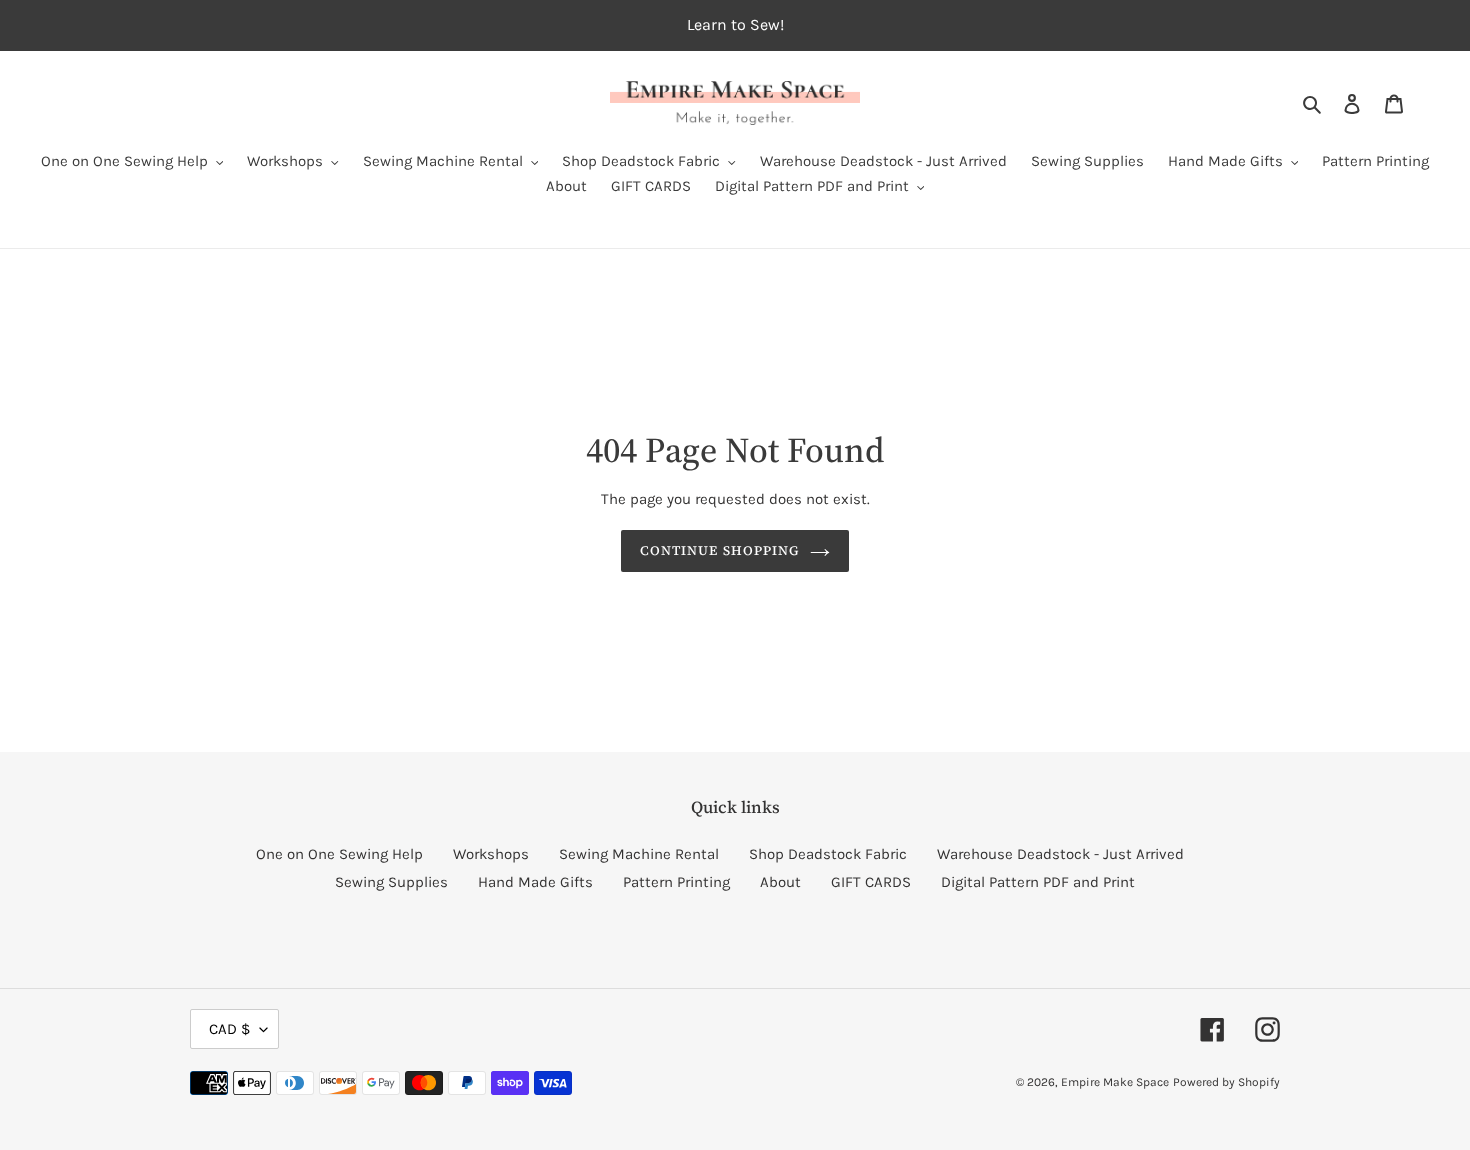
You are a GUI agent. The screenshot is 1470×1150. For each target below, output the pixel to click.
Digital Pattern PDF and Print (1038, 882)
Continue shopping (720, 550)
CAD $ (229, 1029)
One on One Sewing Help (339, 854)
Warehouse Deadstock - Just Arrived (1060, 854)
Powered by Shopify (1226, 1082)
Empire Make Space (1115, 1082)
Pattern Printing (676, 882)
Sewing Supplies (391, 882)
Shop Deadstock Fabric (828, 854)
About (780, 882)
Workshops (491, 854)
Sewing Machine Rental (639, 854)
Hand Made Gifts (535, 882)
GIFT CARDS (871, 882)
